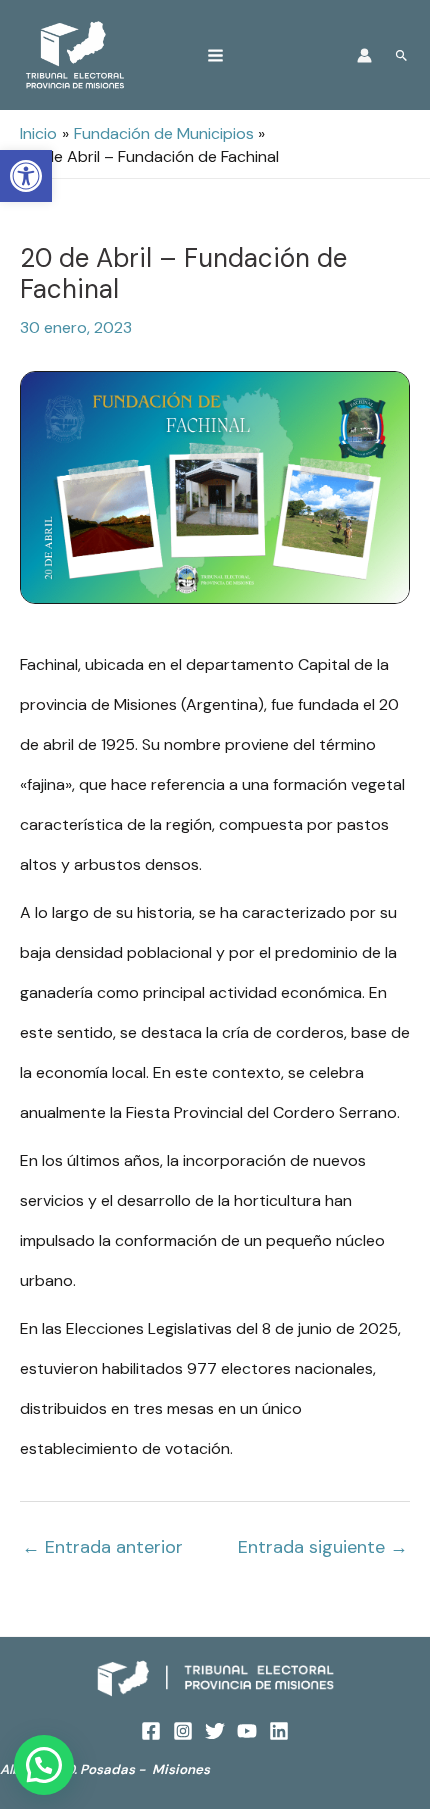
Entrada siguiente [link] (323, 1547)
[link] (26, 176)
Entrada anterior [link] (102, 1547)
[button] (44, 1765)
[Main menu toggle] (215, 55)
